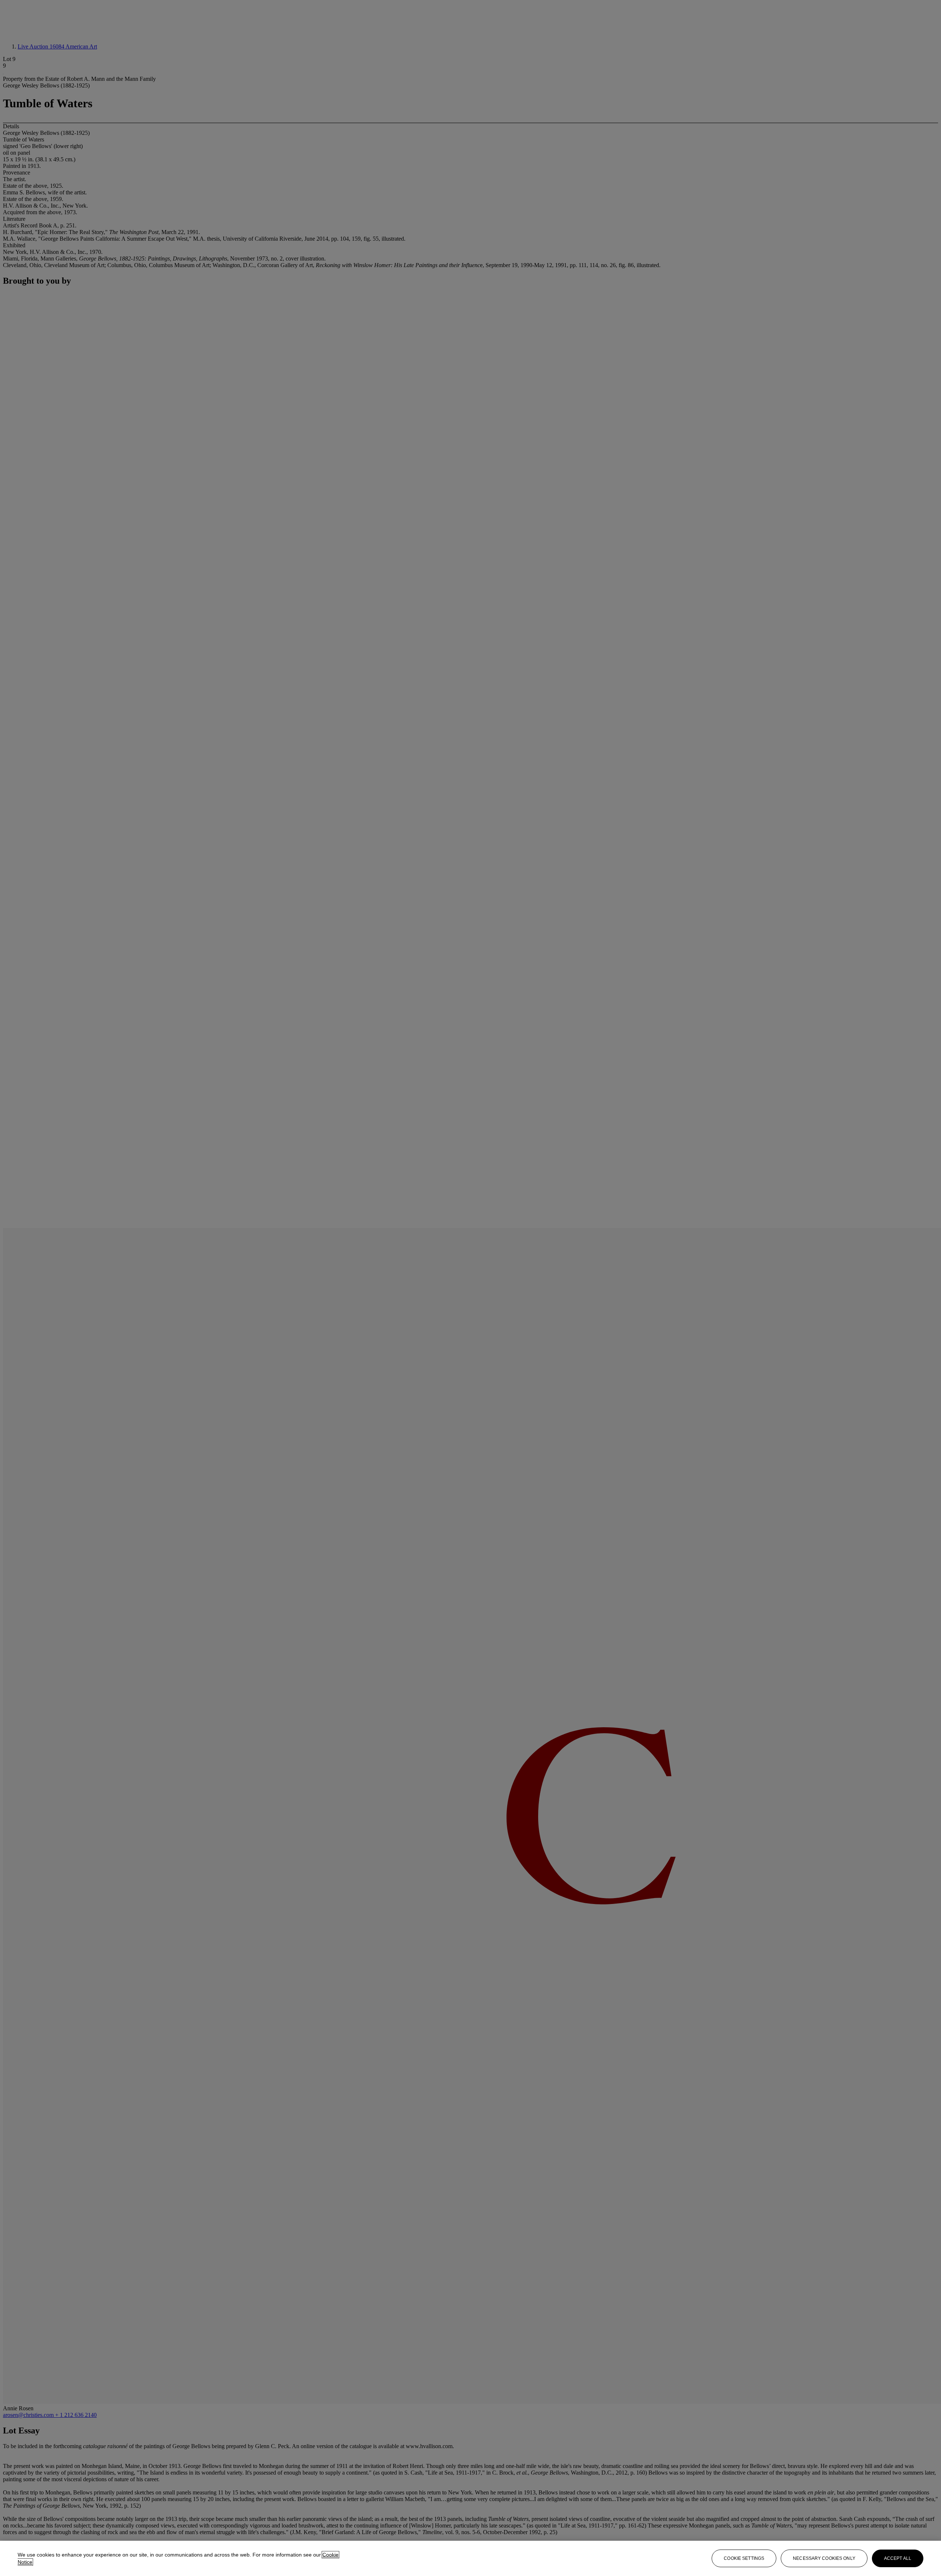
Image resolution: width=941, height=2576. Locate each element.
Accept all (898, 2558)
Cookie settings (744, 2558)
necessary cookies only (824, 2558)
